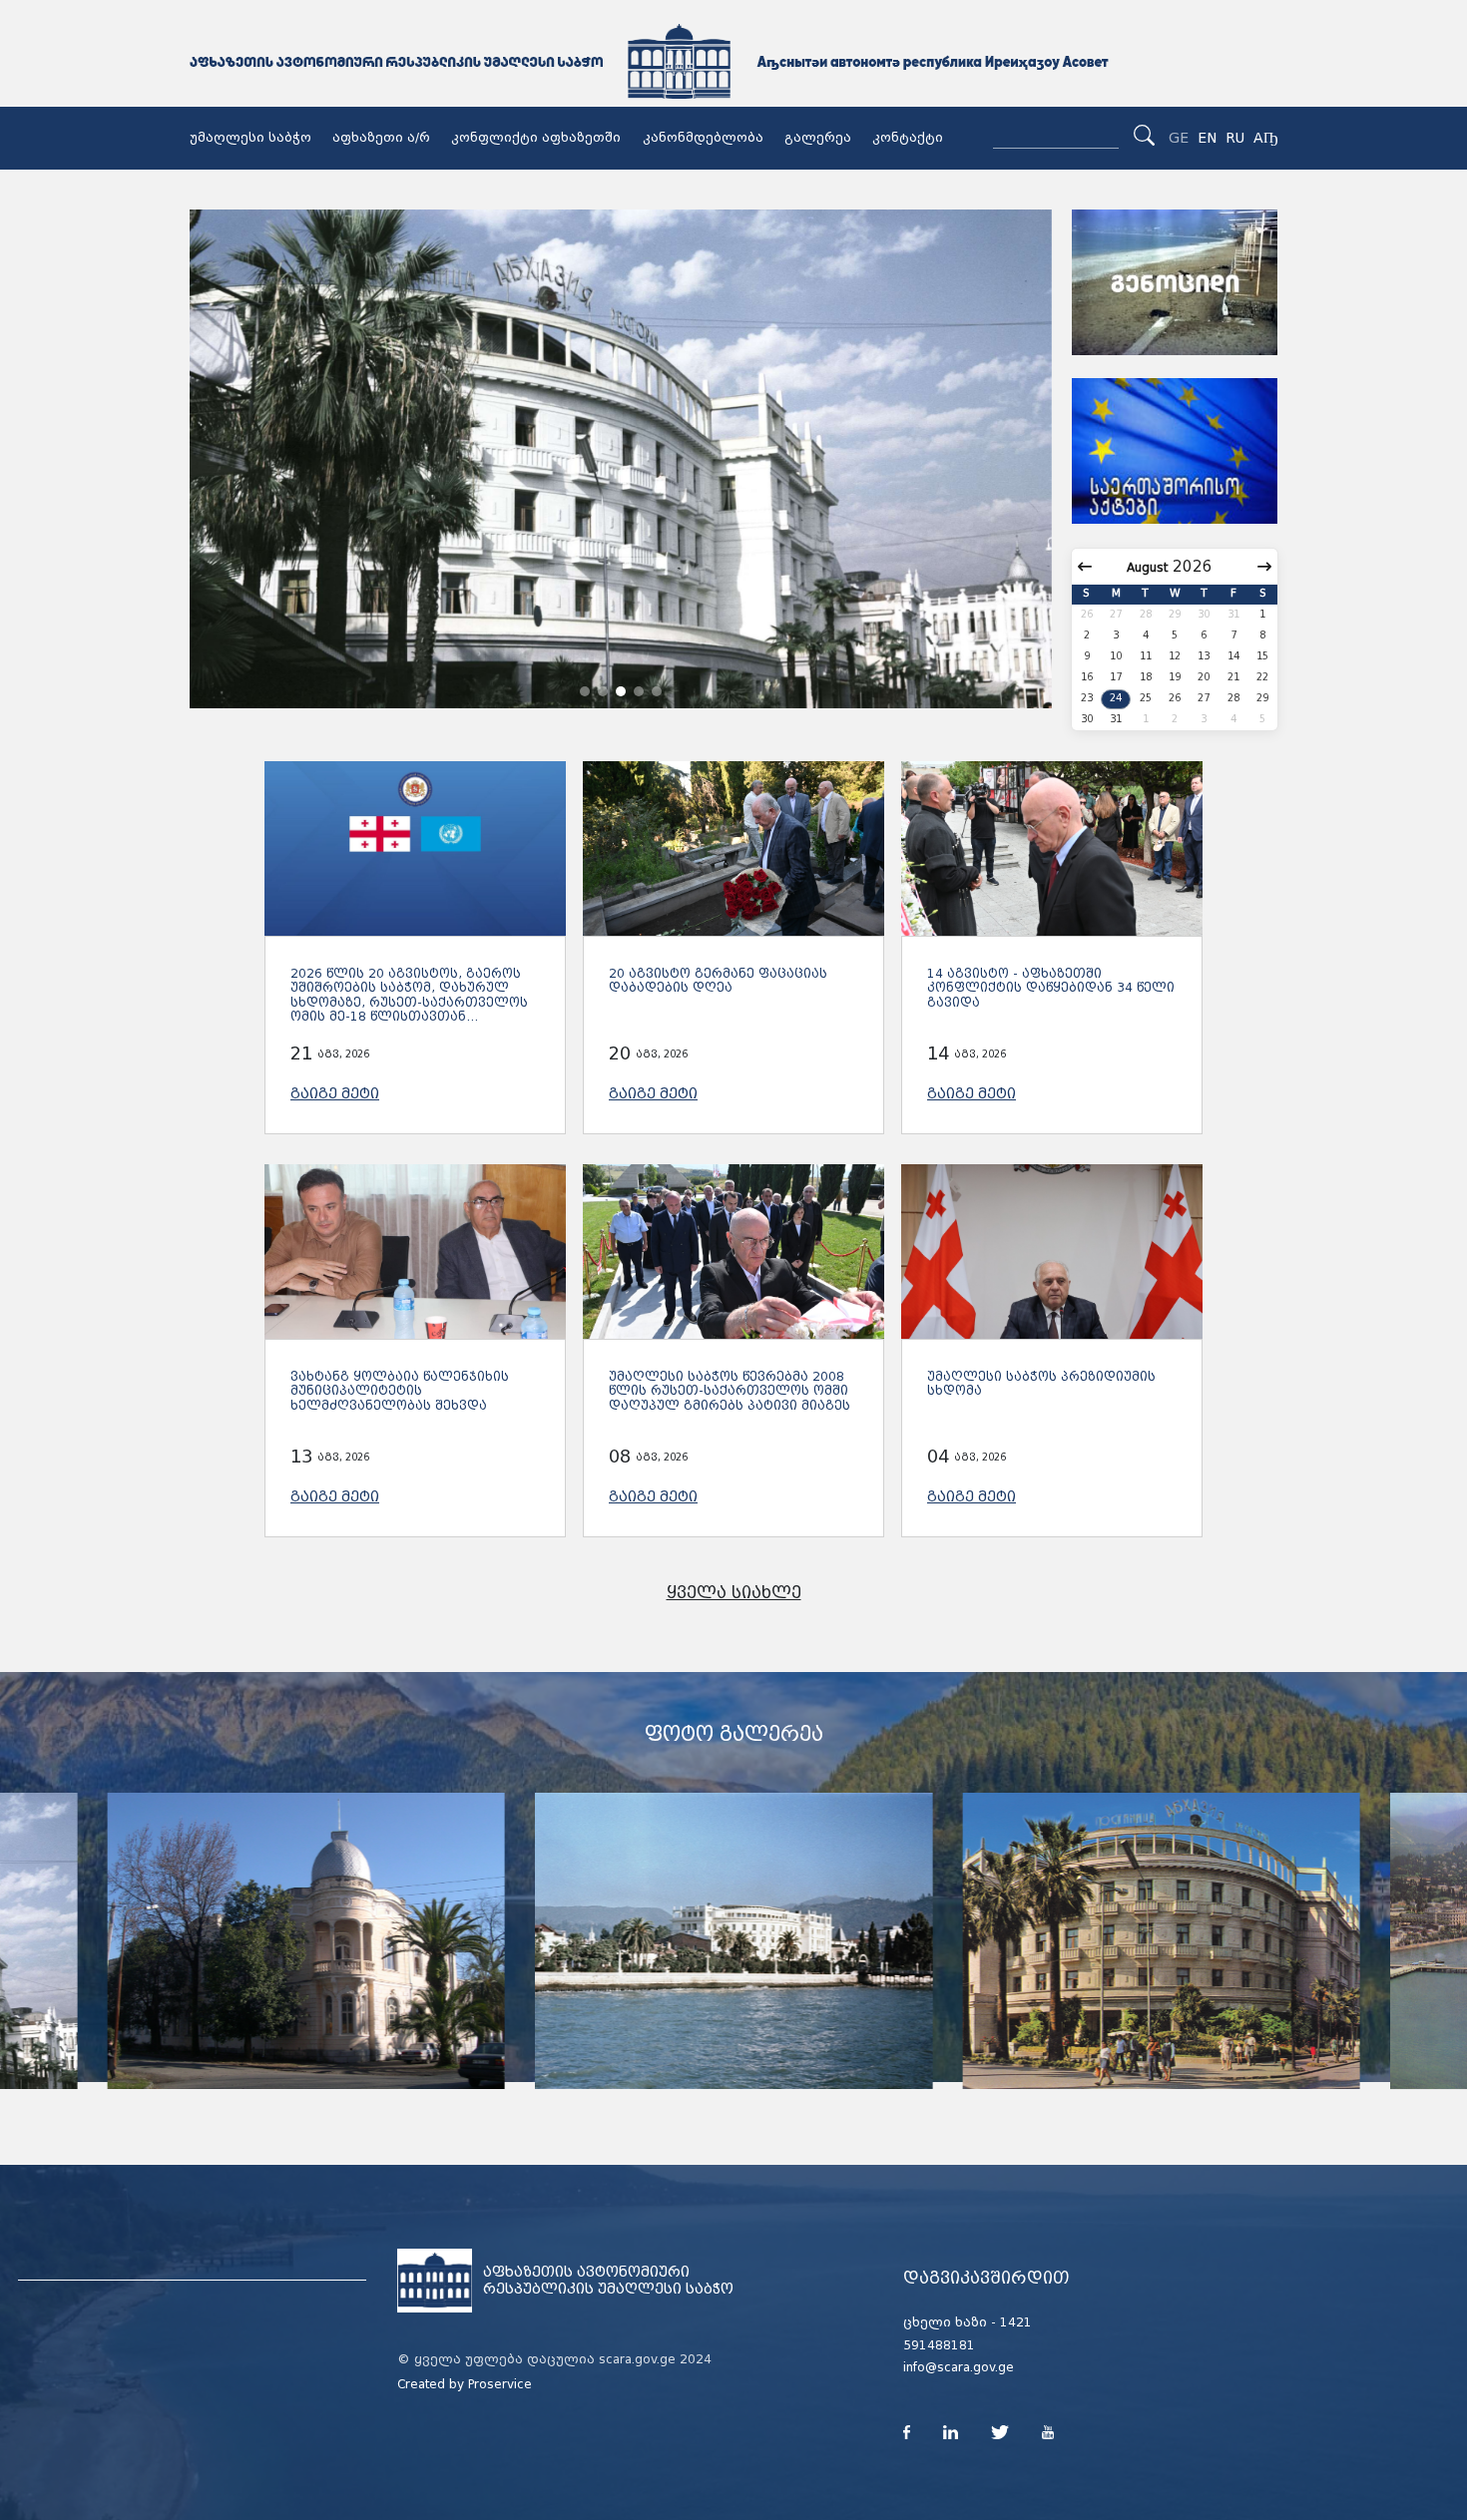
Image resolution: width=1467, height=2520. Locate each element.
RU (1235, 138)
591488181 (939, 2345)
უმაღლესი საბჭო (250, 138)
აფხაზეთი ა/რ (381, 138)
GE (1179, 138)
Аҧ (1265, 138)
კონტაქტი (908, 138)
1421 (1016, 2322)
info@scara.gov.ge (959, 2367)
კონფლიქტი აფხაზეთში (536, 138)
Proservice (500, 2384)
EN (1207, 138)
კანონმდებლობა (703, 138)
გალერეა (818, 138)
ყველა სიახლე (734, 1593)
